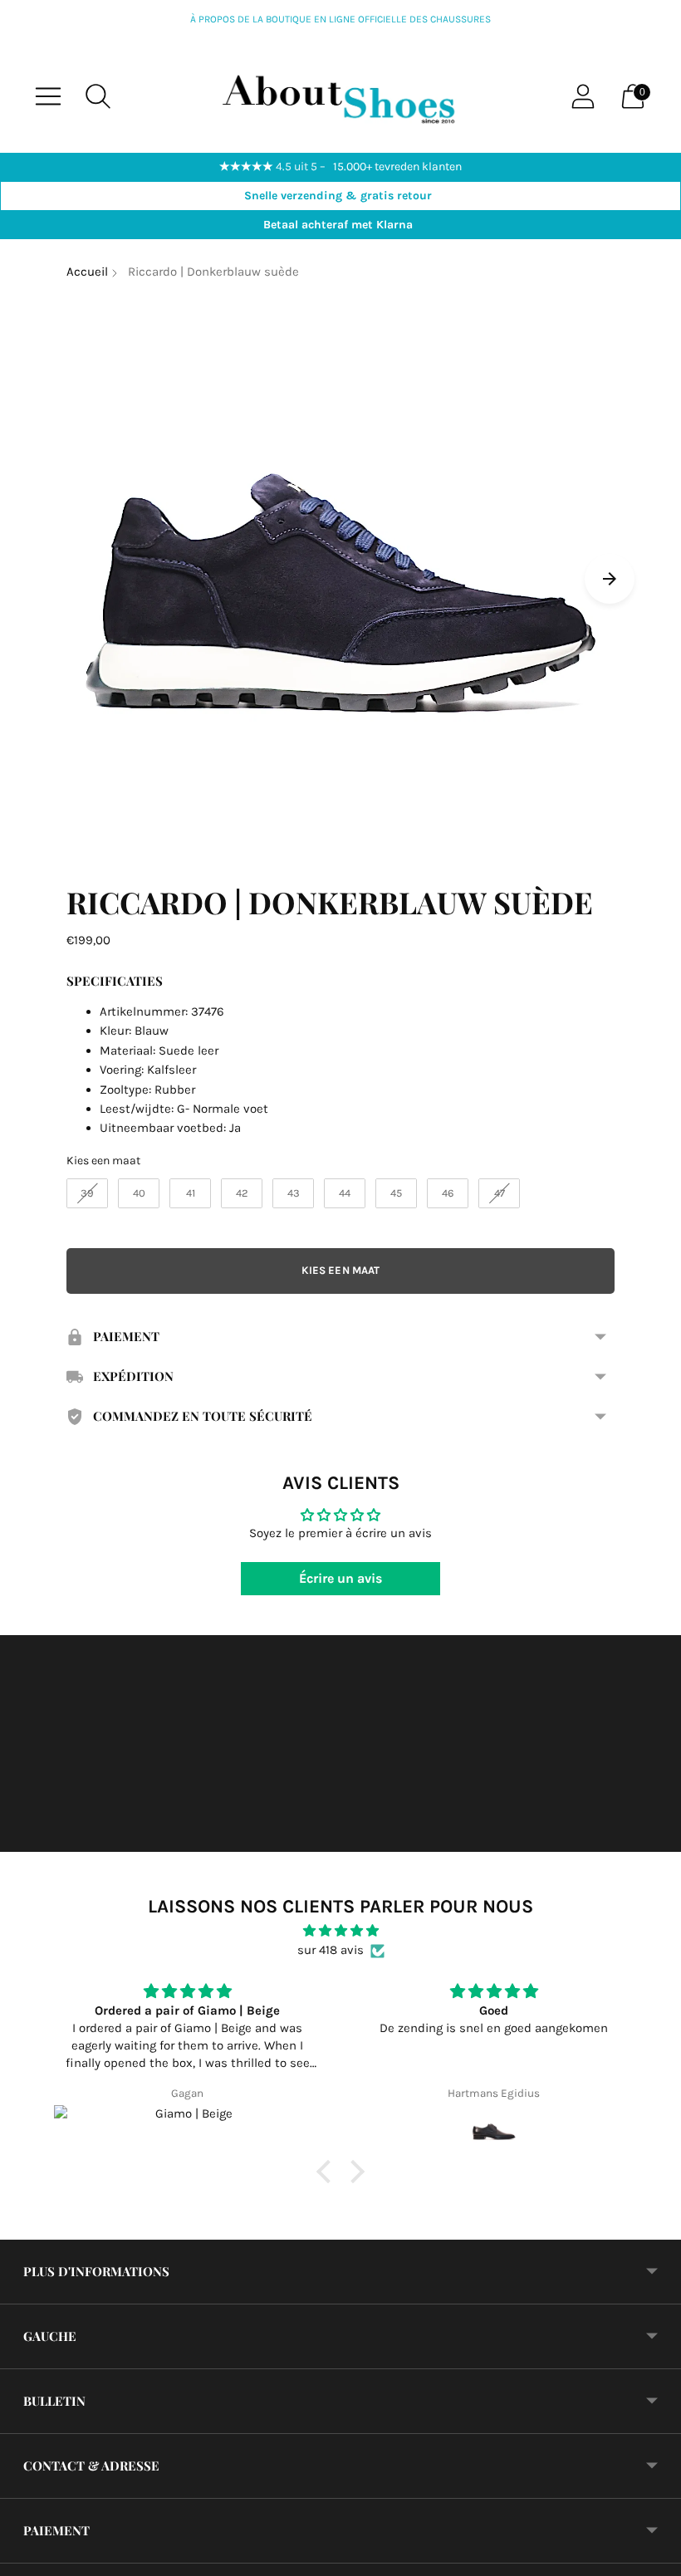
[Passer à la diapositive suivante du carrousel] (610, 579)
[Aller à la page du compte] (583, 96)
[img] (340, 1931)
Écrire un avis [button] (340, 1578)
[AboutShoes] (340, 96)
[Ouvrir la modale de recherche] (98, 96)
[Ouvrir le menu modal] (48, 96)
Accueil (87, 272)
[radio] (87, 1193)
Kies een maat (103, 1161)
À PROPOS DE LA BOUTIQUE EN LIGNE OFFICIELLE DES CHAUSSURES (340, 19)
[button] (328, 2172)
